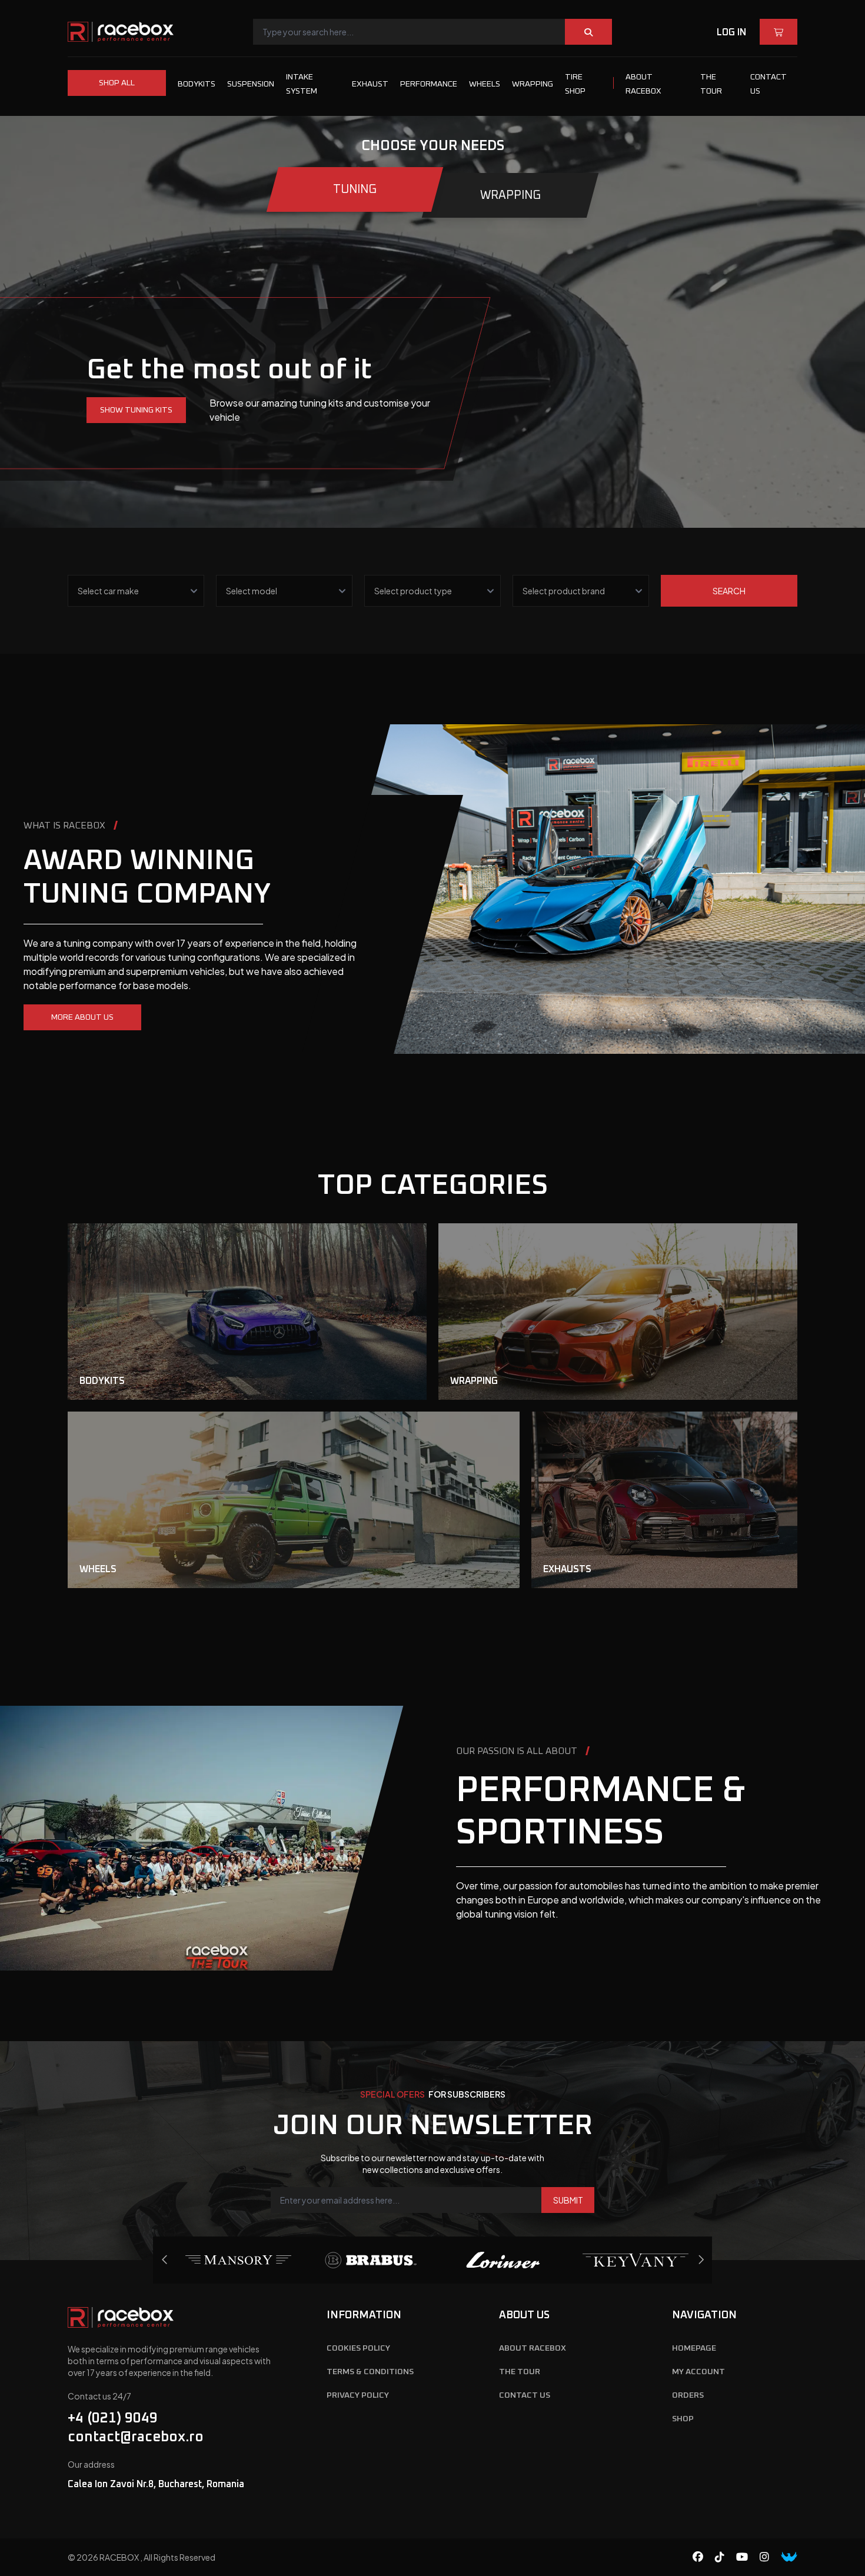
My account (698, 2372)
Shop (683, 2419)
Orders (688, 2395)
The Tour (520, 2372)
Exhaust (370, 84)
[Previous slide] (701, 2260)
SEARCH (729, 591)
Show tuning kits (136, 410)
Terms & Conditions (370, 2372)
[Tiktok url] (726, 2557)
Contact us (525, 2395)
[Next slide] (165, 2260)
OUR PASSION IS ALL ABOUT (517, 1751)
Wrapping (533, 84)
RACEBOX (120, 2557)
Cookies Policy (358, 2348)
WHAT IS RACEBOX (64, 826)
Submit (568, 2200)
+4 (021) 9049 (113, 2418)
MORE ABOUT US (82, 1017)
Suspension (251, 84)
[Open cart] (778, 32)
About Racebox (533, 2348)
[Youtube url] (748, 2557)
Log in (731, 32)
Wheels (485, 84)
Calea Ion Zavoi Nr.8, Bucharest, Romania (156, 2484)
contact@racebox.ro (136, 2437)
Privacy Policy (358, 2395)
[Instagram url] (770, 2557)
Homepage (694, 2348)
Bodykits (197, 84)
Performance (429, 84)
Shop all (117, 83)
